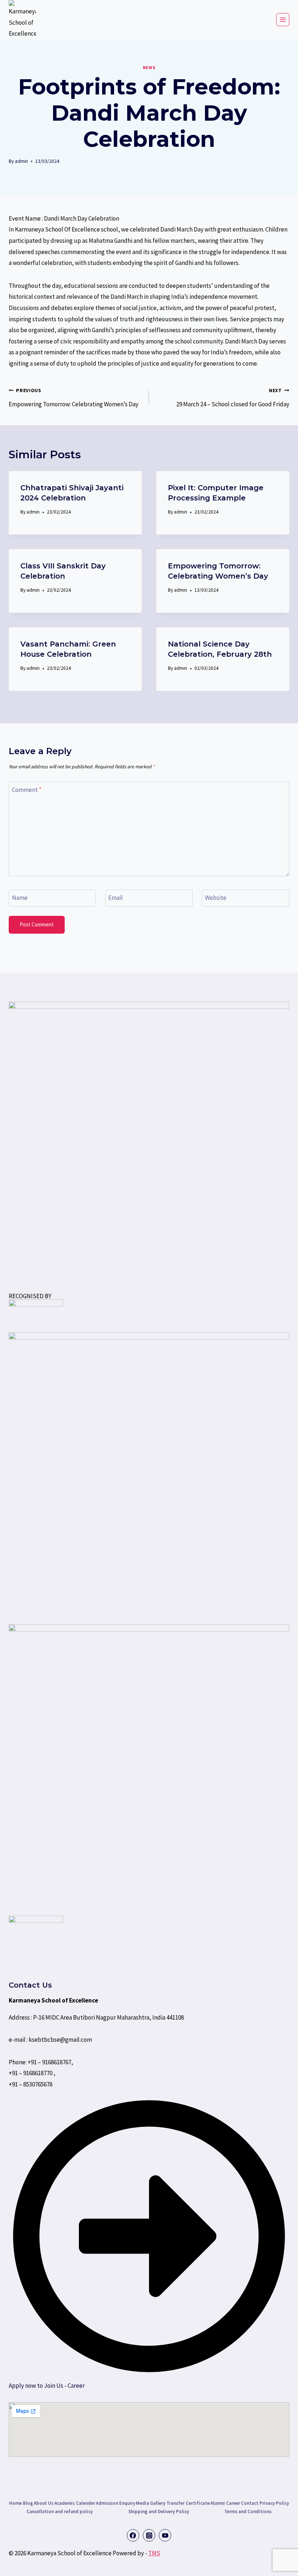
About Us (44, 2503)
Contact (250, 2503)
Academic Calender (75, 2503)
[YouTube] (165, 2535)
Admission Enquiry (116, 2503)
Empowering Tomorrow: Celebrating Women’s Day (74, 398)
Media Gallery (151, 2503)
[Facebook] (133, 2535)
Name (20, 898)
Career (233, 2503)
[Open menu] (283, 20)
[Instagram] (149, 2535)
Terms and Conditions (248, 2511)
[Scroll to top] (22, 2563)
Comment (27, 790)
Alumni (218, 2503)
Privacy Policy (274, 2503)
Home (15, 2503)
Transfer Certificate (188, 2503)
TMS (154, 2553)
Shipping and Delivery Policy (158, 2511)
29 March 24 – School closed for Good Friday (233, 398)
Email (116, 898)
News (149, 67)
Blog (28, 2503)
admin (21, 161)
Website (216, 898)
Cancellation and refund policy (60, 2511)
